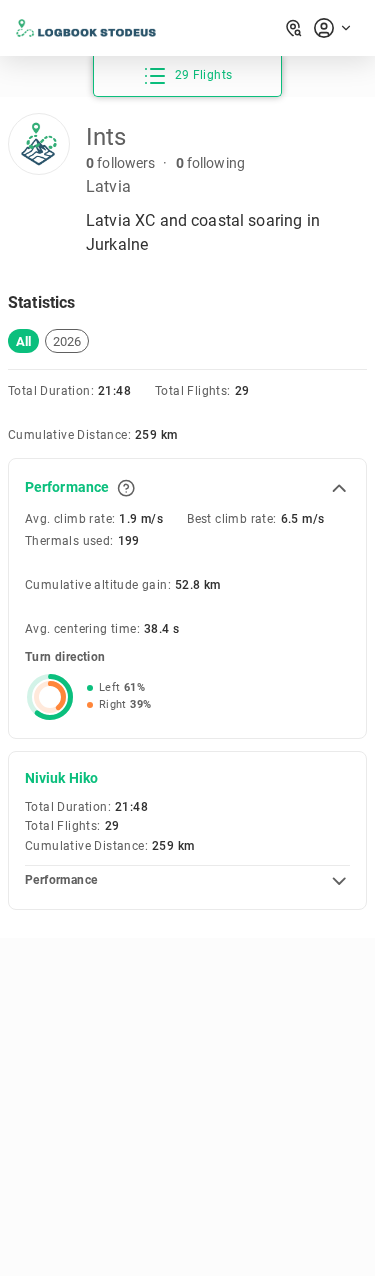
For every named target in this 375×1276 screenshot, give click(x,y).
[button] (23, 341)
